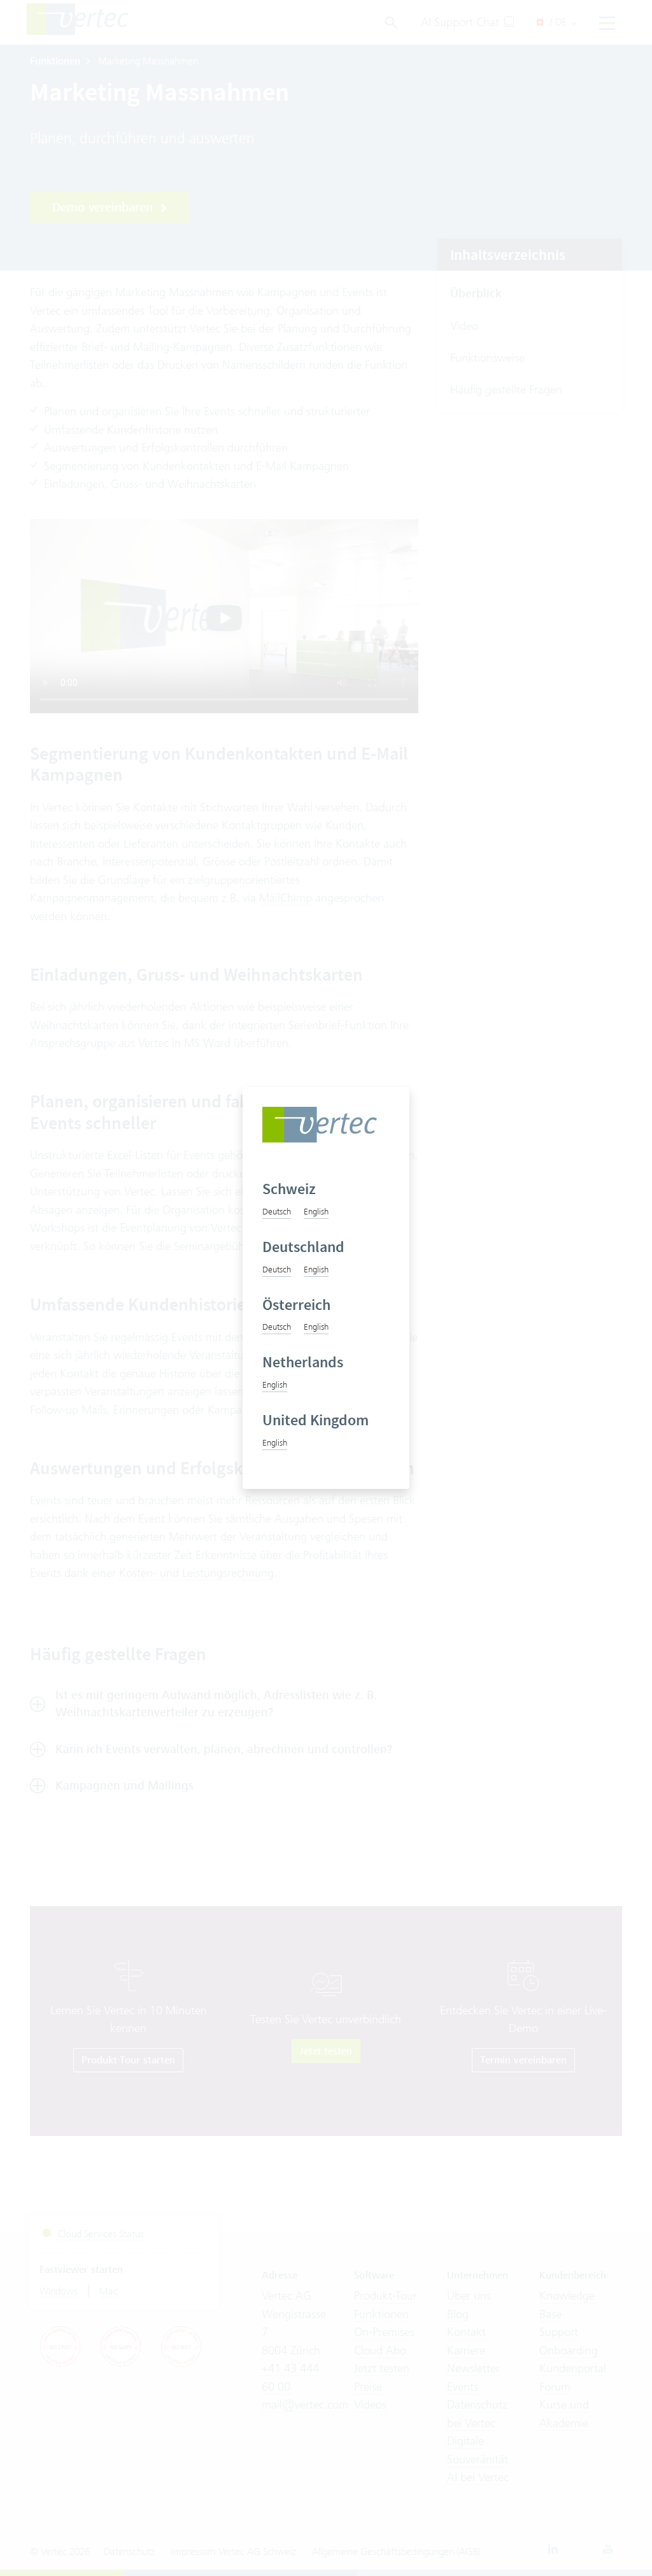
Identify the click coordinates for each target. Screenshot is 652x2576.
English (316, 1211)
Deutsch (277, 1211)
